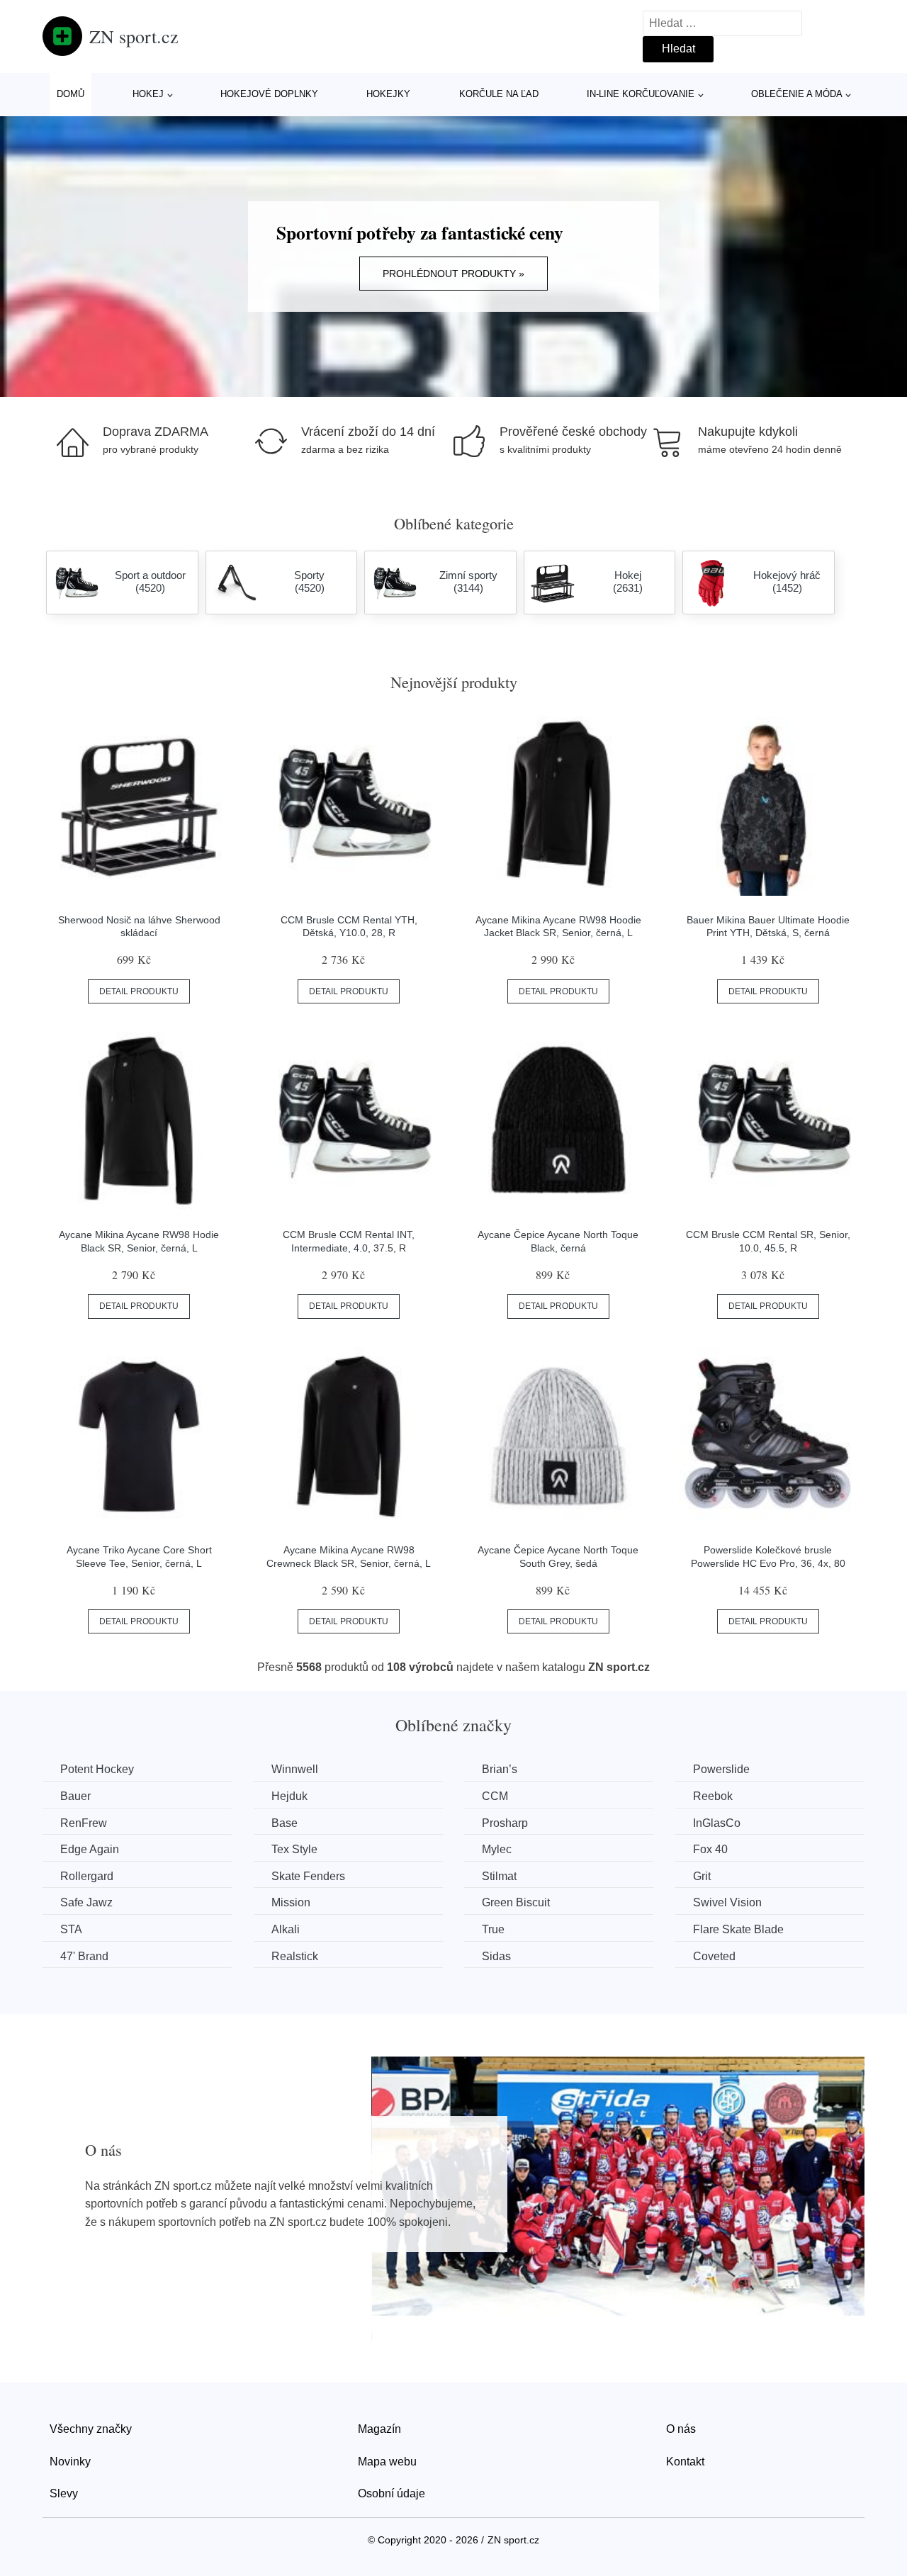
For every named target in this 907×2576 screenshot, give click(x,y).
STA (71, 1929)
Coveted (714, 1956)
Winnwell (295, 1769)
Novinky (70, 2462)
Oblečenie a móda (797, 94)
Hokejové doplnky (269, 94)
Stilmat (499, 1876)
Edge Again (90, 1849)
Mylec (497, 1849)
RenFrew (84, 1823)
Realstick (295, 1956)
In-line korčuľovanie (641, 94)
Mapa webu (387, 2462)
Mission (291, 1902)
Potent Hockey (97, 1769)
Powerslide (721, 1769)
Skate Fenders (308, 1876)
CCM (495, 1796)
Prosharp (505, 1823)
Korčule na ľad (499, 94)
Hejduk (289, 1796)
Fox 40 (710, 1849)
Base (285, 1823)
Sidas (496, 1956)
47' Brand (84, 1956)
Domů (71, 94)
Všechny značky (91, 2429)
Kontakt (685, 2462)
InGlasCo (717, 1823)
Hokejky (388, 94)
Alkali (286, 1929)
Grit (702, 1876)
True (493, 1929)
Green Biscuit (516, 1902)
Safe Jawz (86, 1902)
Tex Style (294, 1849)
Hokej (148, 94)
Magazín (379, 2429)
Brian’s (500, 1769)
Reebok (713, 1796)
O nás (681, 2429)
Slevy (64, 2493)
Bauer (75, 1796)
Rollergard (87, 1876)
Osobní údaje (391, 2493)
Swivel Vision (727, 1902)
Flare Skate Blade (738, 1929)
